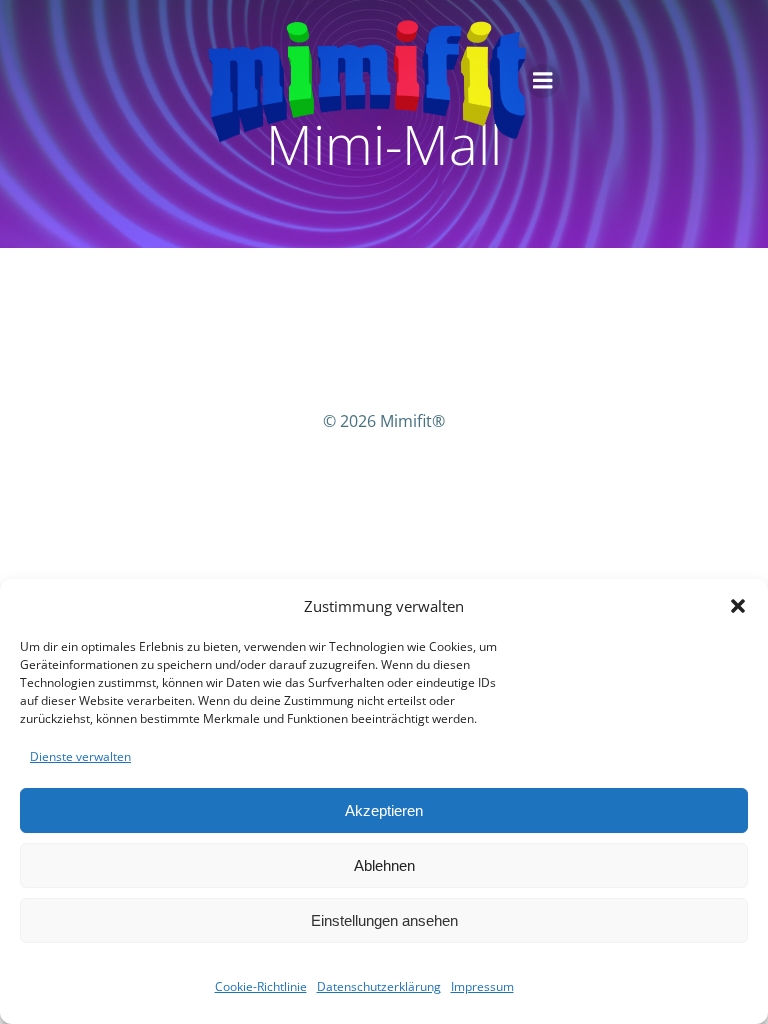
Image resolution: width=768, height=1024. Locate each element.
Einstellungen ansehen (384, 920)
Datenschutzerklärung (379, 986)
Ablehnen (384, 865)
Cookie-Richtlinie (261, 986)
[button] (738, 606)
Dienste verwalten (80, 756)
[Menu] (543, 81)
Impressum (482, 986)
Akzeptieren (384, 810)
